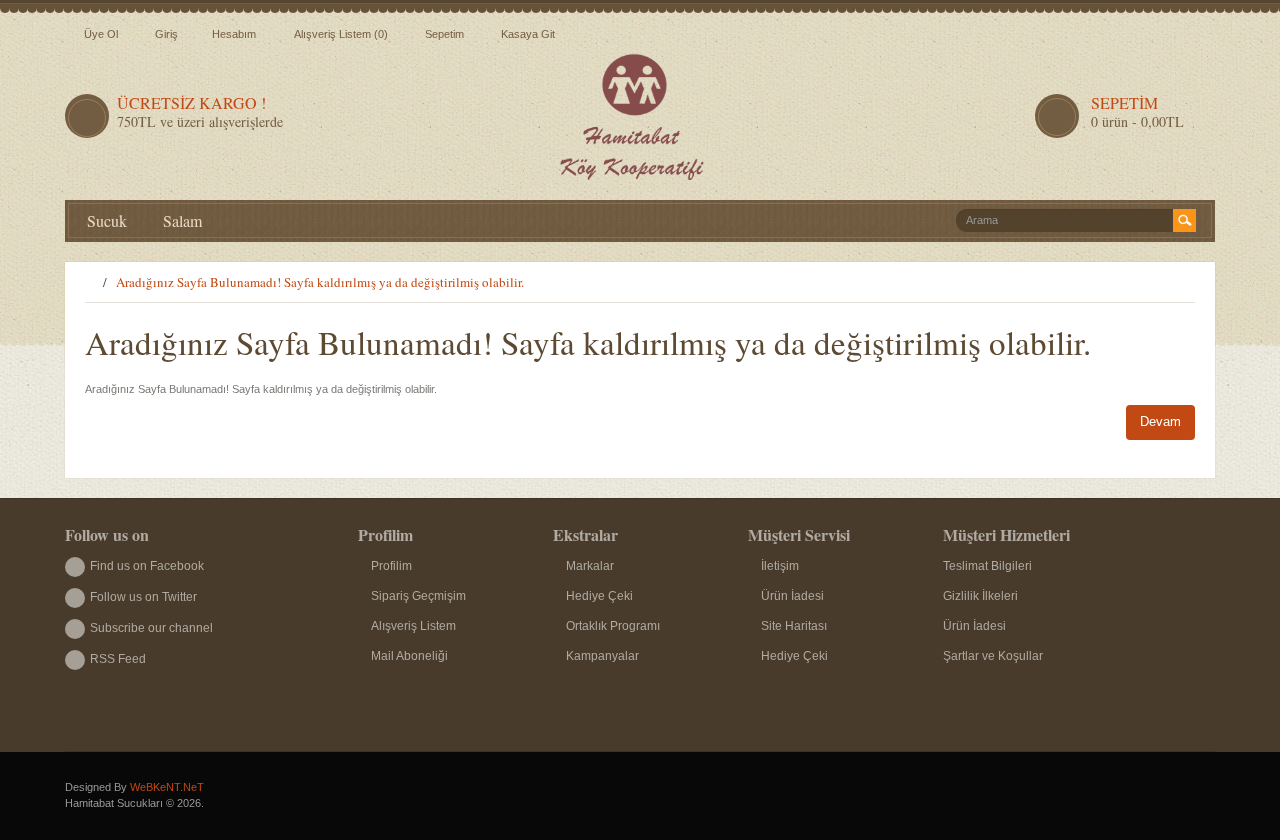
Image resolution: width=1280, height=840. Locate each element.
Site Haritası (794, 626)
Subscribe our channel (151, 628)
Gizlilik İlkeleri (980, 596)
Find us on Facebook (147, 566)
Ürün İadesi (792, 596)
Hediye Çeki (599, 596)
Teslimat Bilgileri (987, 566)
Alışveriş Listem (413, 626)
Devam (1160, 421)
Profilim (391, 566)
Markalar (590, 566)
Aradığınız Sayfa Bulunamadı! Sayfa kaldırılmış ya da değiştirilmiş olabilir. (320, 282)
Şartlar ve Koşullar (993, 656)
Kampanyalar (602, 656)
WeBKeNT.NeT (167, 787)
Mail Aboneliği (409, 656)
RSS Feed (118, 659)
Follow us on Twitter (143, 597)
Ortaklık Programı (613, 626)
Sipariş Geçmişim (418, 596)
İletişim (780, 566)
